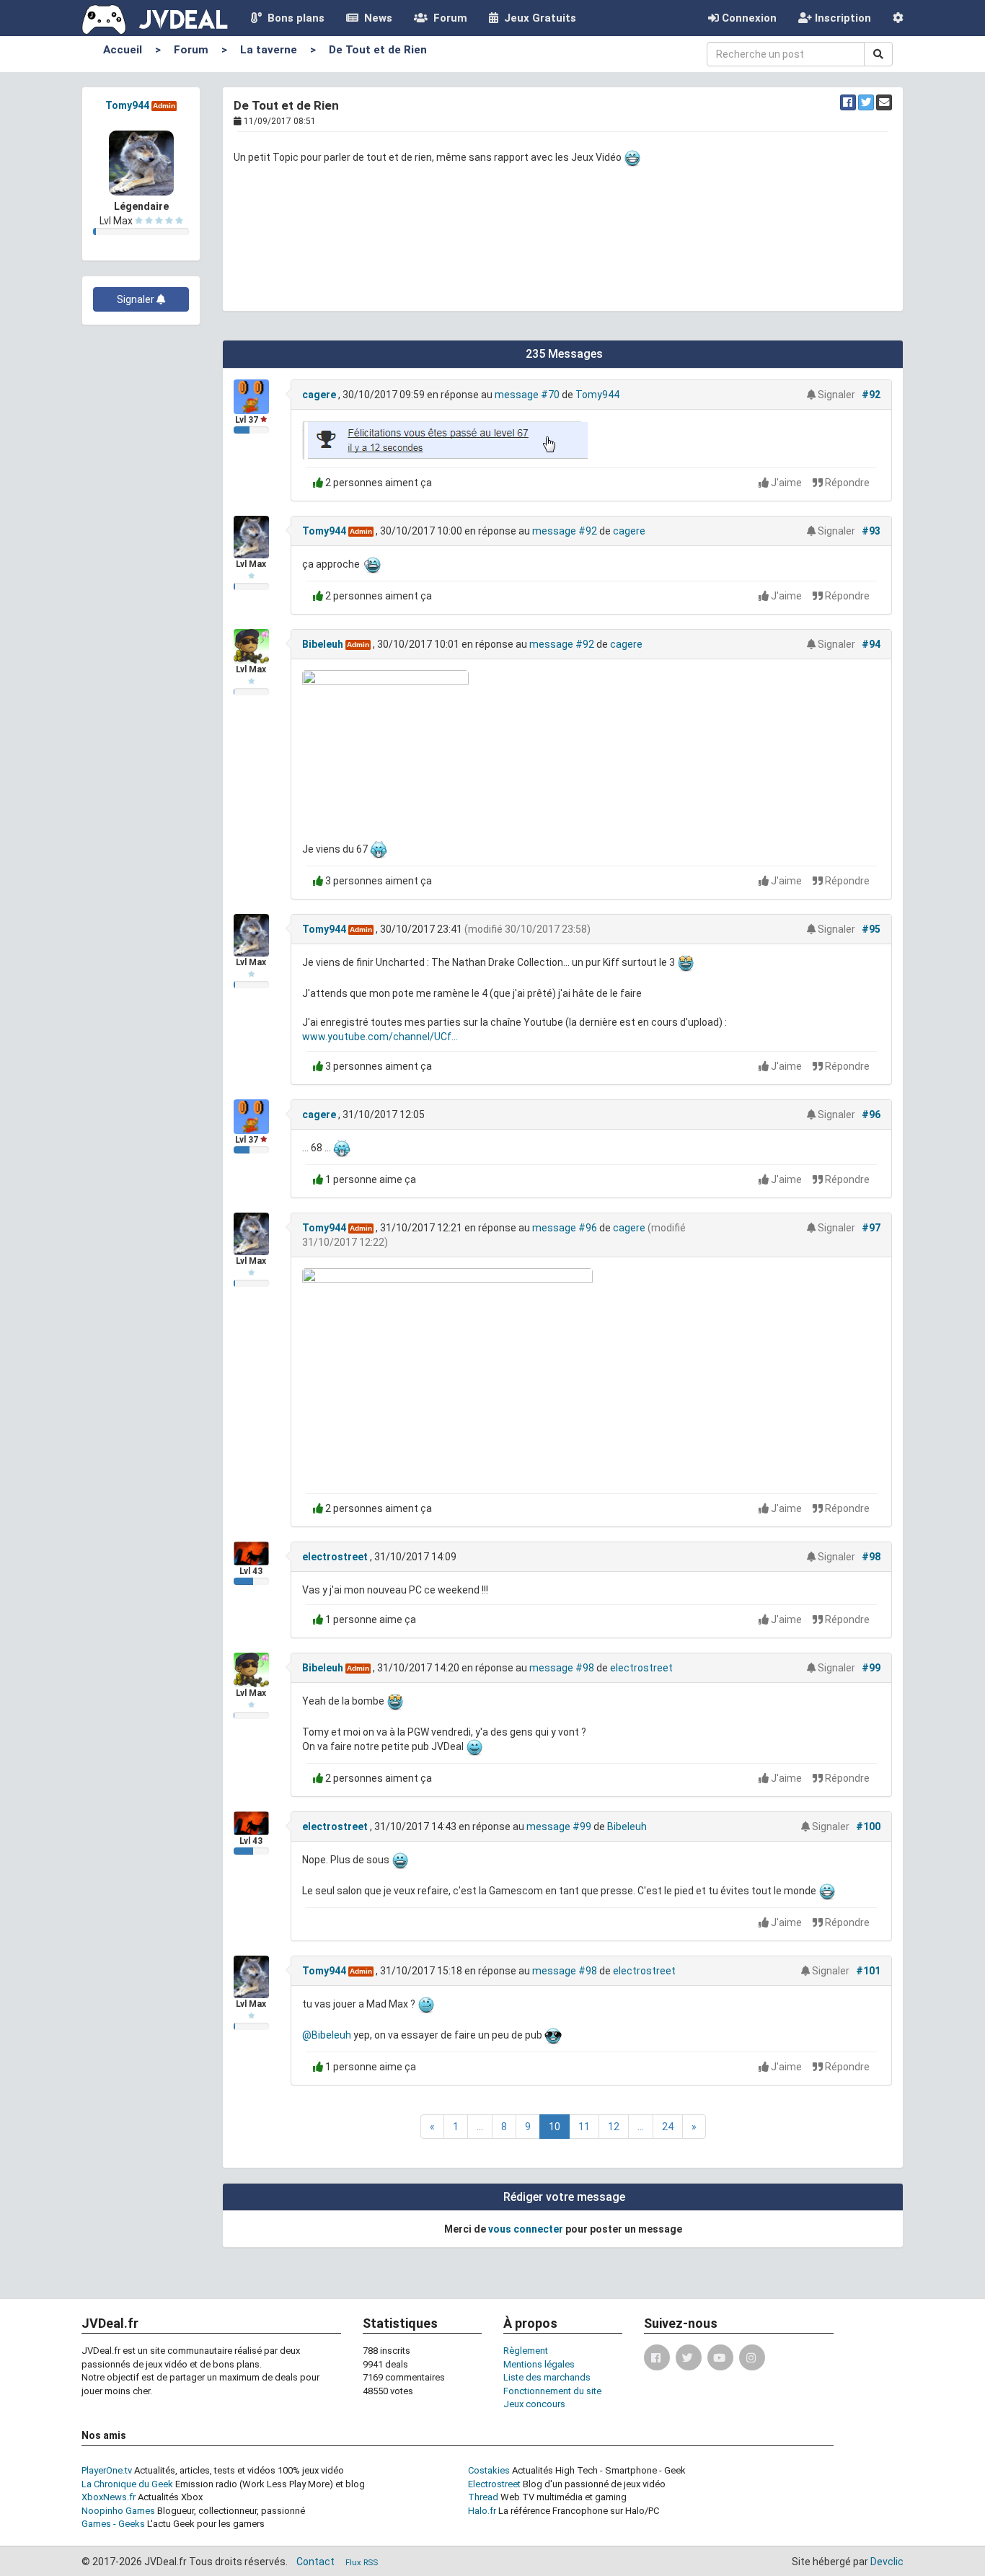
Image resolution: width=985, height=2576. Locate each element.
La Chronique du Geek (127, 2484)
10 (555, 2127)
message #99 (559, 1827)
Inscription (842, 18)
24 (668, 2127)
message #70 (527, 395)
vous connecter (526, 2229)
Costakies (489, 2470)
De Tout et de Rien (378, 50)
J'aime (786, 483)
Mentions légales (539, 2364)
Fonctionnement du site (552, 2391)
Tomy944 (127, 105)
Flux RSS (362, 2563)
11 (584, 2127)
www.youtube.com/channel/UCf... (380, 1037)
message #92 (565, 531)
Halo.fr (482, 2511)
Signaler (137, 299)
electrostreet (335, 1557)
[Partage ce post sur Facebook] (848, 102)
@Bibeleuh (327, 2035)
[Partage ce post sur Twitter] (866, 102)
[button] (898, 18)
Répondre (846, 483)
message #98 (562, 1668)
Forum (447, 18)
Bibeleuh (323, 644)
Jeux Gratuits (537, 18)
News (375, 18)
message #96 (565, 1228)
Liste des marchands (547, 2377)
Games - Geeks (113, 2524)
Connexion (748, 18)
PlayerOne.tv (107, 2470)
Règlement (526, 2351)
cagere (319, 395)
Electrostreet (494, 2484)
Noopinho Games (118, 2511)
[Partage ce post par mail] (884, 102)
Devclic (887, 2562)
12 (614, 2127)
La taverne (269, 50)
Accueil (123, 50)
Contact (315, 2562)
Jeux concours (534, 2404)
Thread (483, 2497)
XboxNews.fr (109, 2497)
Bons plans (293, 18)
